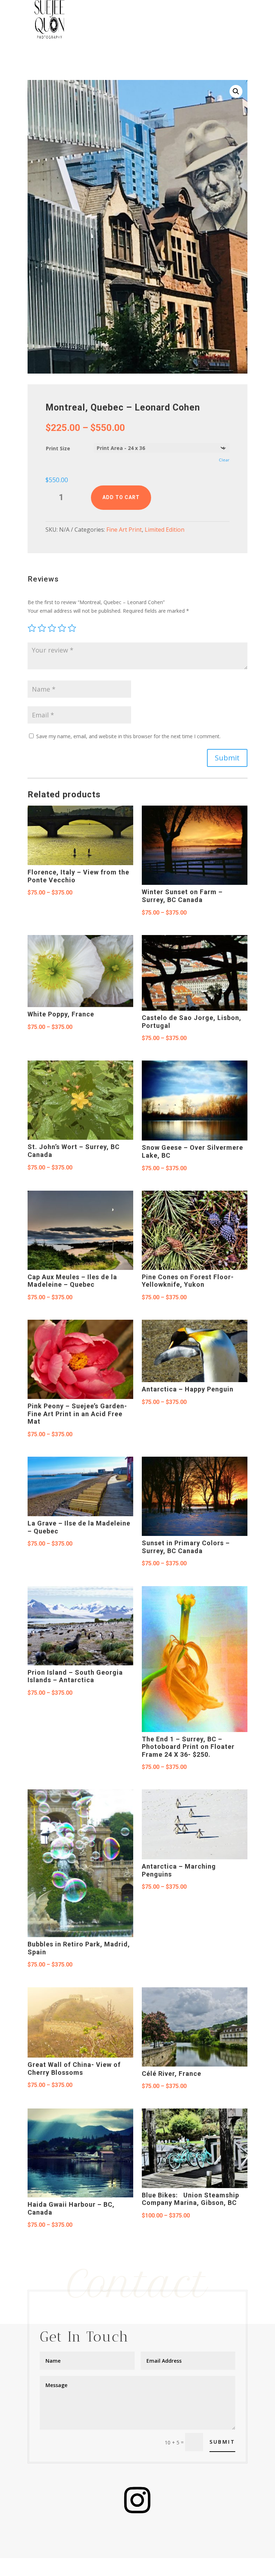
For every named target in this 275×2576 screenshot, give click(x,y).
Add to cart (121, 497)
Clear (224, 460)
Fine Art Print (124, 530)
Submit (227, 758)
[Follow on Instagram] (137, 2500)
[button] (236, 91)
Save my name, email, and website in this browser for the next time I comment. (128, 736)
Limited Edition (165, 530)
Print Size (58, 448)
